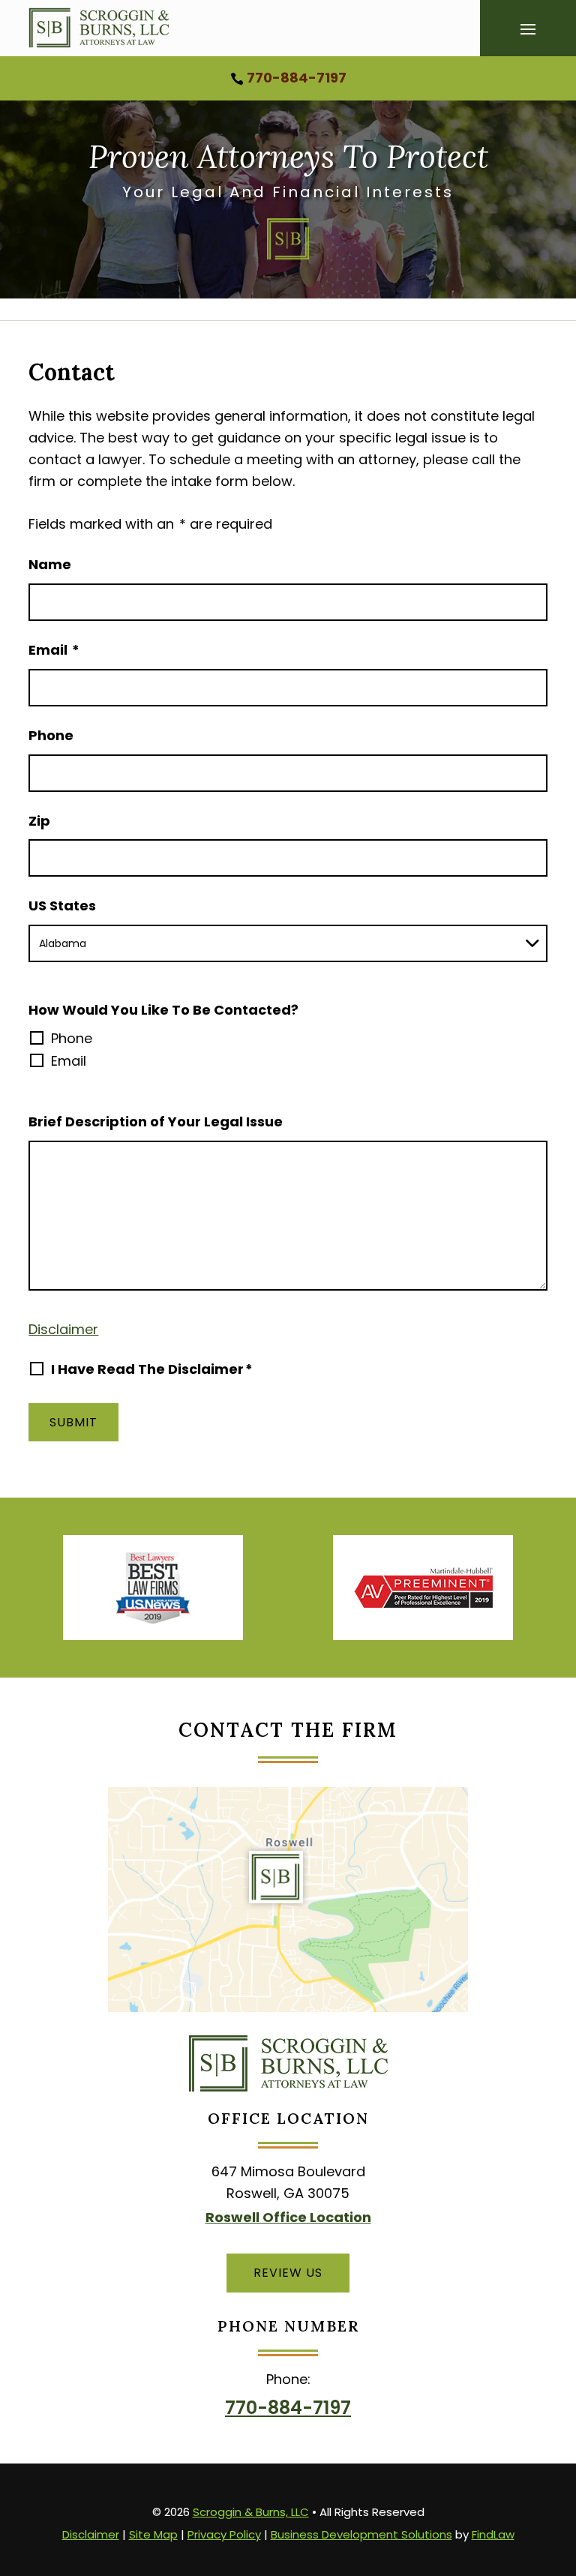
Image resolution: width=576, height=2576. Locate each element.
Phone (51, 735)
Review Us (288, 2273)
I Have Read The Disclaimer (152, 1369)
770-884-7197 (297, 78)
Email (54, 650)
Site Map (153, 2534)
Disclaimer (63, 1329)
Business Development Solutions (361, 2534)
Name (50, 564)
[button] (528, 30)
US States (62, 906)
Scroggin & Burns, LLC (251, 2512)
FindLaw (493, 2534)
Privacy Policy (224, 2534)
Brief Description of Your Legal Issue (156, 1122)
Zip (39, 821)
